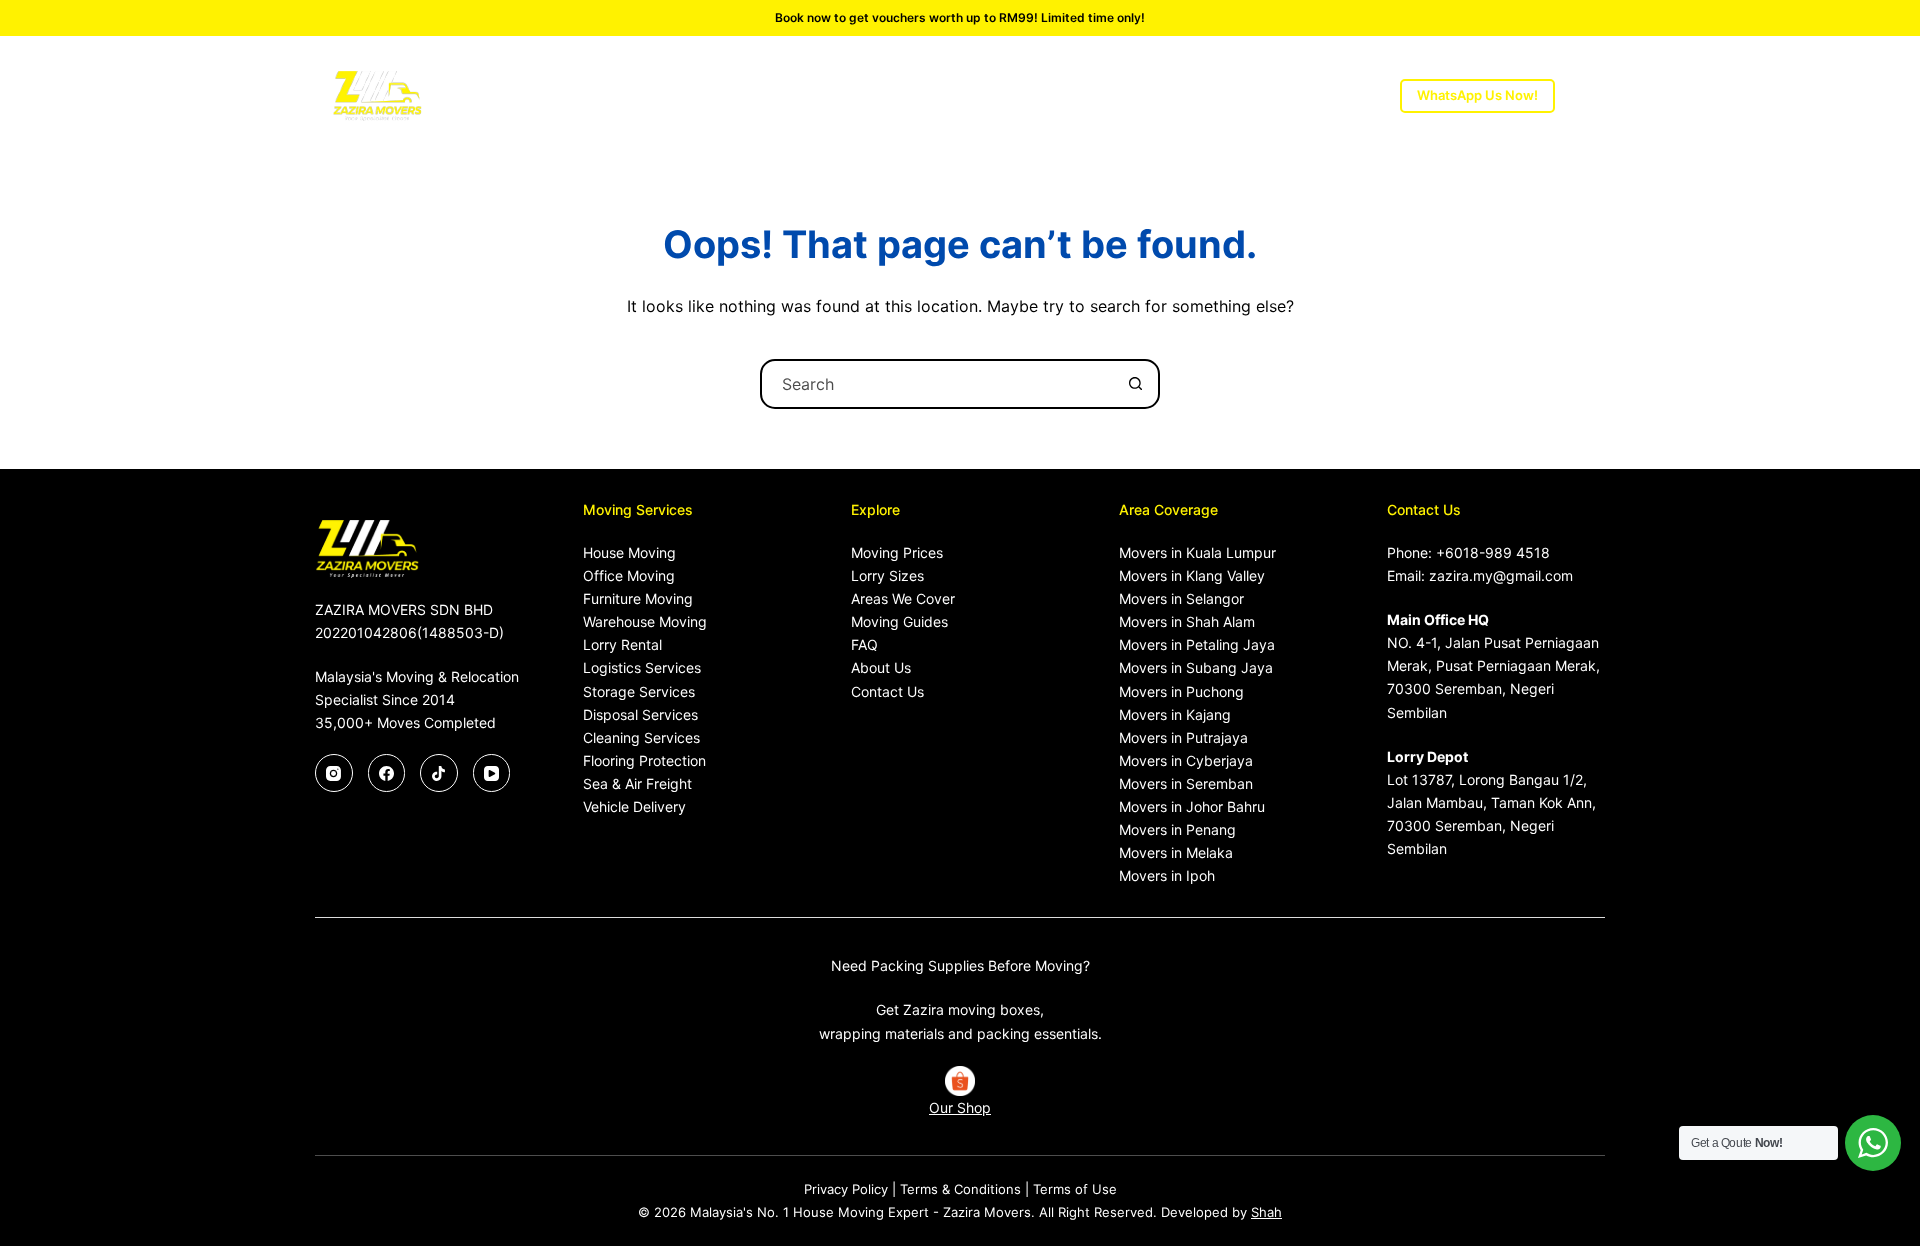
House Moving (629, 552)
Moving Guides (899, 621)
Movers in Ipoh (1167, 875)
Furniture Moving (638, 598)
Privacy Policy (846, 1189)
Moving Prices (897, 552)
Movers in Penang (1177, 829)
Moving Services (655, 95)
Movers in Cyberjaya (1186, 760)
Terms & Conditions (960, 1189)
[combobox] (937, 384)
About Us (1196, 95)
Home (539, 95)
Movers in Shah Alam (1187, 621)
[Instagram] (334, 773)
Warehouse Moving (645, 621)
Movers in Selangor (1181, 598)
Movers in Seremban (1186, 783)
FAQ (864, 644)
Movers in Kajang (1175, 714)
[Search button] (1135, 384)
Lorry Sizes (896, 95)
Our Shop (960, 1107)
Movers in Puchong (1181, 691)
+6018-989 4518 (1493, 552)
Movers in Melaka (1176, 852)
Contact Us (887, 691)
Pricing (795, 95)
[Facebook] (387, 773)
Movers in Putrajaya (1183, 737)
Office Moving (629, 575)
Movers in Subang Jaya (1196, 667)
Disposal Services (640, 714)
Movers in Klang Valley (1192, 575)
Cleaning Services (641, 737)
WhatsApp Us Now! (1477, 95)
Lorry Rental (622, 644)
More (1283, 95)
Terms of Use (1075, 1189)
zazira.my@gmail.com (1501, 575)
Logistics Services (642, 667)
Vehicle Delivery (634, 806)
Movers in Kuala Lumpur (1197, 552)
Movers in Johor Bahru (1192, 806)
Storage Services (639, 691)
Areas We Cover (1050, 95)
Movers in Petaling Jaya (1197, 644)
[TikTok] (439, 773)
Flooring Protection (644, 760)
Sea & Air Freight (637, 783)
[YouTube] (492, 773)
